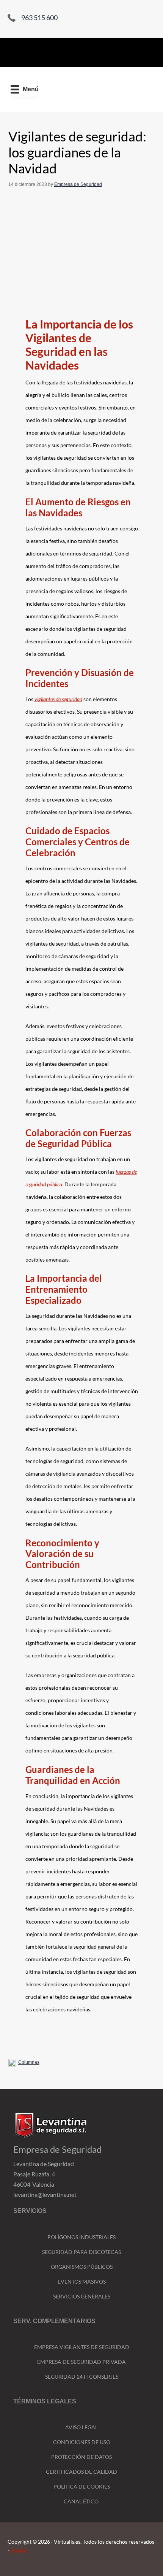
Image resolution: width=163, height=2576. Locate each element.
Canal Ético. (82, 2501)
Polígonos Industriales (81, 2237)
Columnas (29, 2062)
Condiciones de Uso (82, 2442)
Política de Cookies (82, 2486)
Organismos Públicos (82, 2267)
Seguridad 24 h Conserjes (82, 2377)
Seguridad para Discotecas (81, 2252)
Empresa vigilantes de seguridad (82, 2347)
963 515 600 (39, 17)
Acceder (19, 2550)
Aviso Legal (81, 2427)
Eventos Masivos (82, 2282)
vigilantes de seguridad (58, 699)
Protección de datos (81, 2457)
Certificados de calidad (81, 2472)
